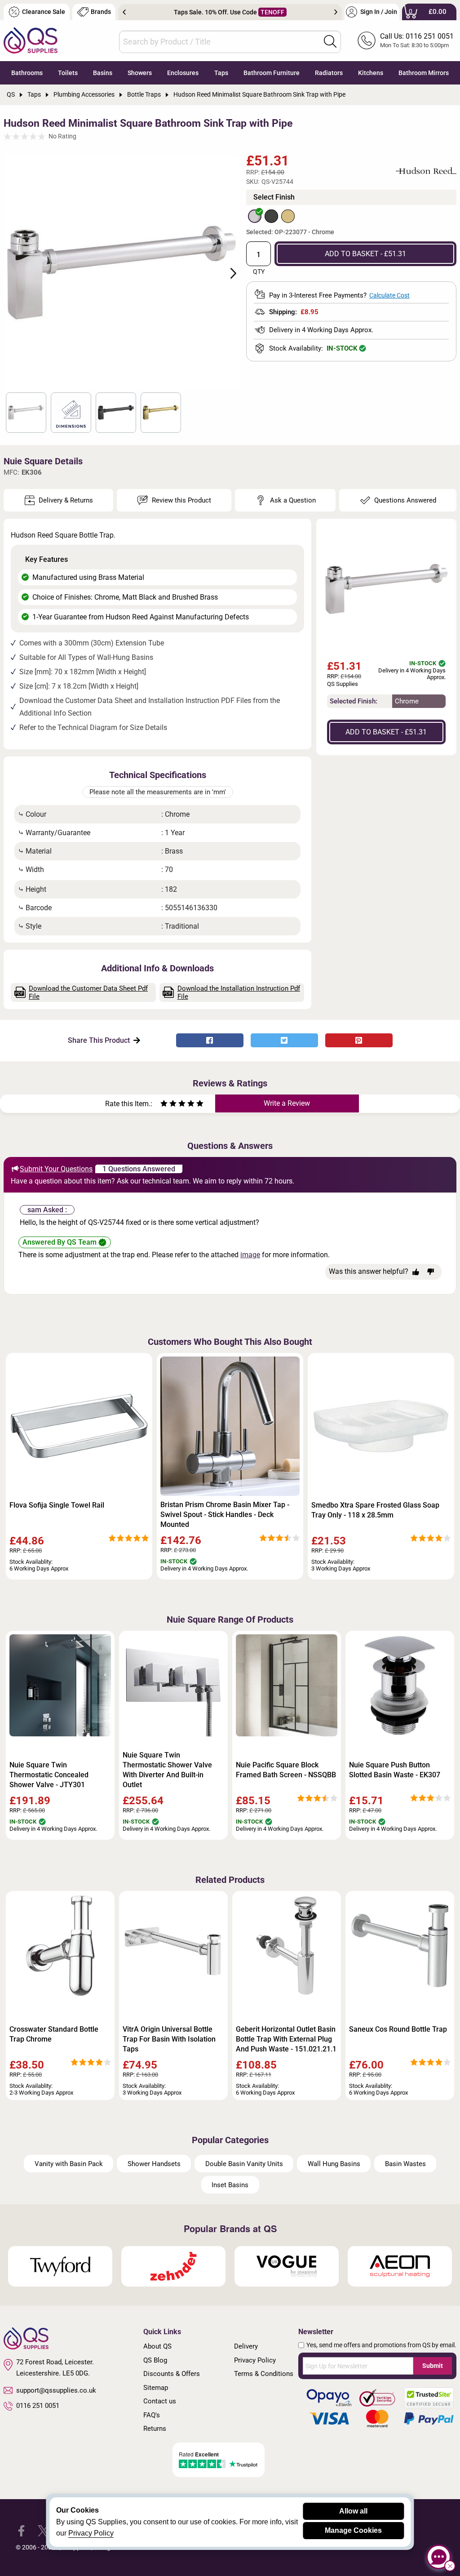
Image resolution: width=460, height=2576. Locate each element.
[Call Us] (367, 40)
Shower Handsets (154, 2164)
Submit (433, 2366)
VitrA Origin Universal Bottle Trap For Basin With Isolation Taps (169, 2039)
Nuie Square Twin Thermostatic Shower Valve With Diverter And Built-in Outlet (167, 1770)
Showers (140, 73)
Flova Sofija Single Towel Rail (57, 1505)
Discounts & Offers (172, 2374)
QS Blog (155, 2360)
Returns (155, 2429)
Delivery (246, 2346)
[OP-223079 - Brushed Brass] (288, 216)
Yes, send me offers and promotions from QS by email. (381, 2345)
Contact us (160, 2401)
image (250, 1255)
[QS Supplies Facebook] (21, 2530)
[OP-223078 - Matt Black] (271, 216)
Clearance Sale (44, 12)
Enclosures (183, 73)
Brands (101, 12)
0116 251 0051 (38, 2406)
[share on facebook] (210, 1040)
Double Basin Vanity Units (244, 2164)
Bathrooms (27, 73)
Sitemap (156, 2388)
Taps (221, 73)
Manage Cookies (353, 2530)
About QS (157, 2346)
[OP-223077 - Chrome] (255, 216)
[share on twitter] (284, 1040)
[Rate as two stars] (168, 1105)
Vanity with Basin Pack (69, 2164)
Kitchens (371, 73)
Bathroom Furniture (272, 73)
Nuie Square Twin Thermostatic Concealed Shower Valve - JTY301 (49, 1775)
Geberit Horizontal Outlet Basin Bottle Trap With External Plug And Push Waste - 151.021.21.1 (286, 2039)
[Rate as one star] (164, 1105)
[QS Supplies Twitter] (43, 2530)
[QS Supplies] (31, 40)
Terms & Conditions (264, 2374)
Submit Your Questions (56, 1169)
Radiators (329, 73)
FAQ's (152, 2415)
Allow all (353, 2511)
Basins (103, 73)
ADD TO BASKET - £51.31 (365, 254)
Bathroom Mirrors (424, 73)
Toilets (68, 73)
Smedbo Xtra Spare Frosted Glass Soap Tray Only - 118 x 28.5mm (375, 1510)
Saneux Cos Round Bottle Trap (398, 2029)
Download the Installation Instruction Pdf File (239, 992)
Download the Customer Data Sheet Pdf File (88, 992)
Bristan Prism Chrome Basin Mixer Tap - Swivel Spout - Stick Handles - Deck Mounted (225, 1515)
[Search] (330, 41)
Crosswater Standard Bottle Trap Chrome (54, 2034)
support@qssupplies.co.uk (56, 2390)
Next (336, 12)
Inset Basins (230, 2185)
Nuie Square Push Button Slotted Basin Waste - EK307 (395, 1770)
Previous (124, 12)
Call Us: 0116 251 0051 (417, 36)
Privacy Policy (255, 2360)
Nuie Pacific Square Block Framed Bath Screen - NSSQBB (286, 1770)
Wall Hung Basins (334, 2164)
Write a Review (287, 1103)
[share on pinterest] (359, 1040)
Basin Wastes (405, 2164)
